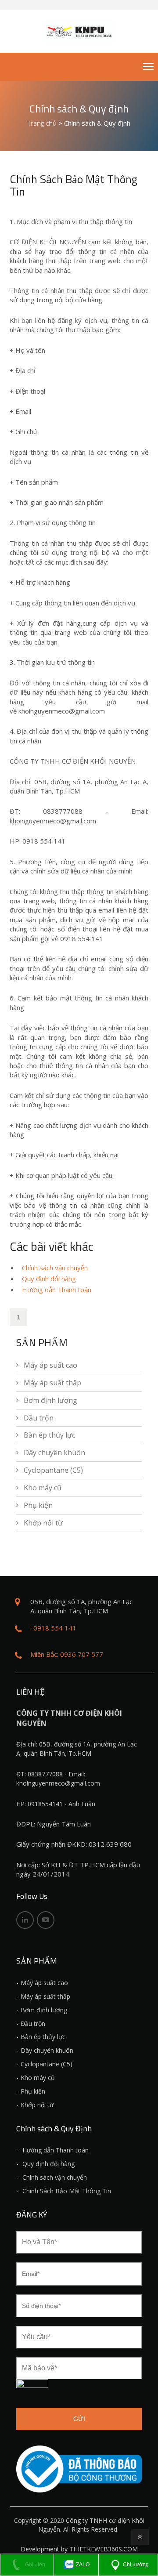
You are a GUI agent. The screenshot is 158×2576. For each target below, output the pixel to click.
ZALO (82, 2565)
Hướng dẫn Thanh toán (57, 1290)
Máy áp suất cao (50, 1365)
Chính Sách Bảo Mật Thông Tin (66, 2191)
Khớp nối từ (43, 1523)
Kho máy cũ (43, 1488)
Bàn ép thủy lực (49, 1435)
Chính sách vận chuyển (55, 1268)
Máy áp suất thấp (52, 1383)
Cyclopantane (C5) (53, 1470)
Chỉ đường (136, 2565)
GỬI (79, 2419)
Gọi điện (34, 2565)
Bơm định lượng (50, 1400)
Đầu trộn (39, 1418)
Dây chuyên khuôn (54, 1453)
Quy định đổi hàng (49, 1279)
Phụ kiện (38, 1505)
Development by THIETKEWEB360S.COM (79, 2549)
